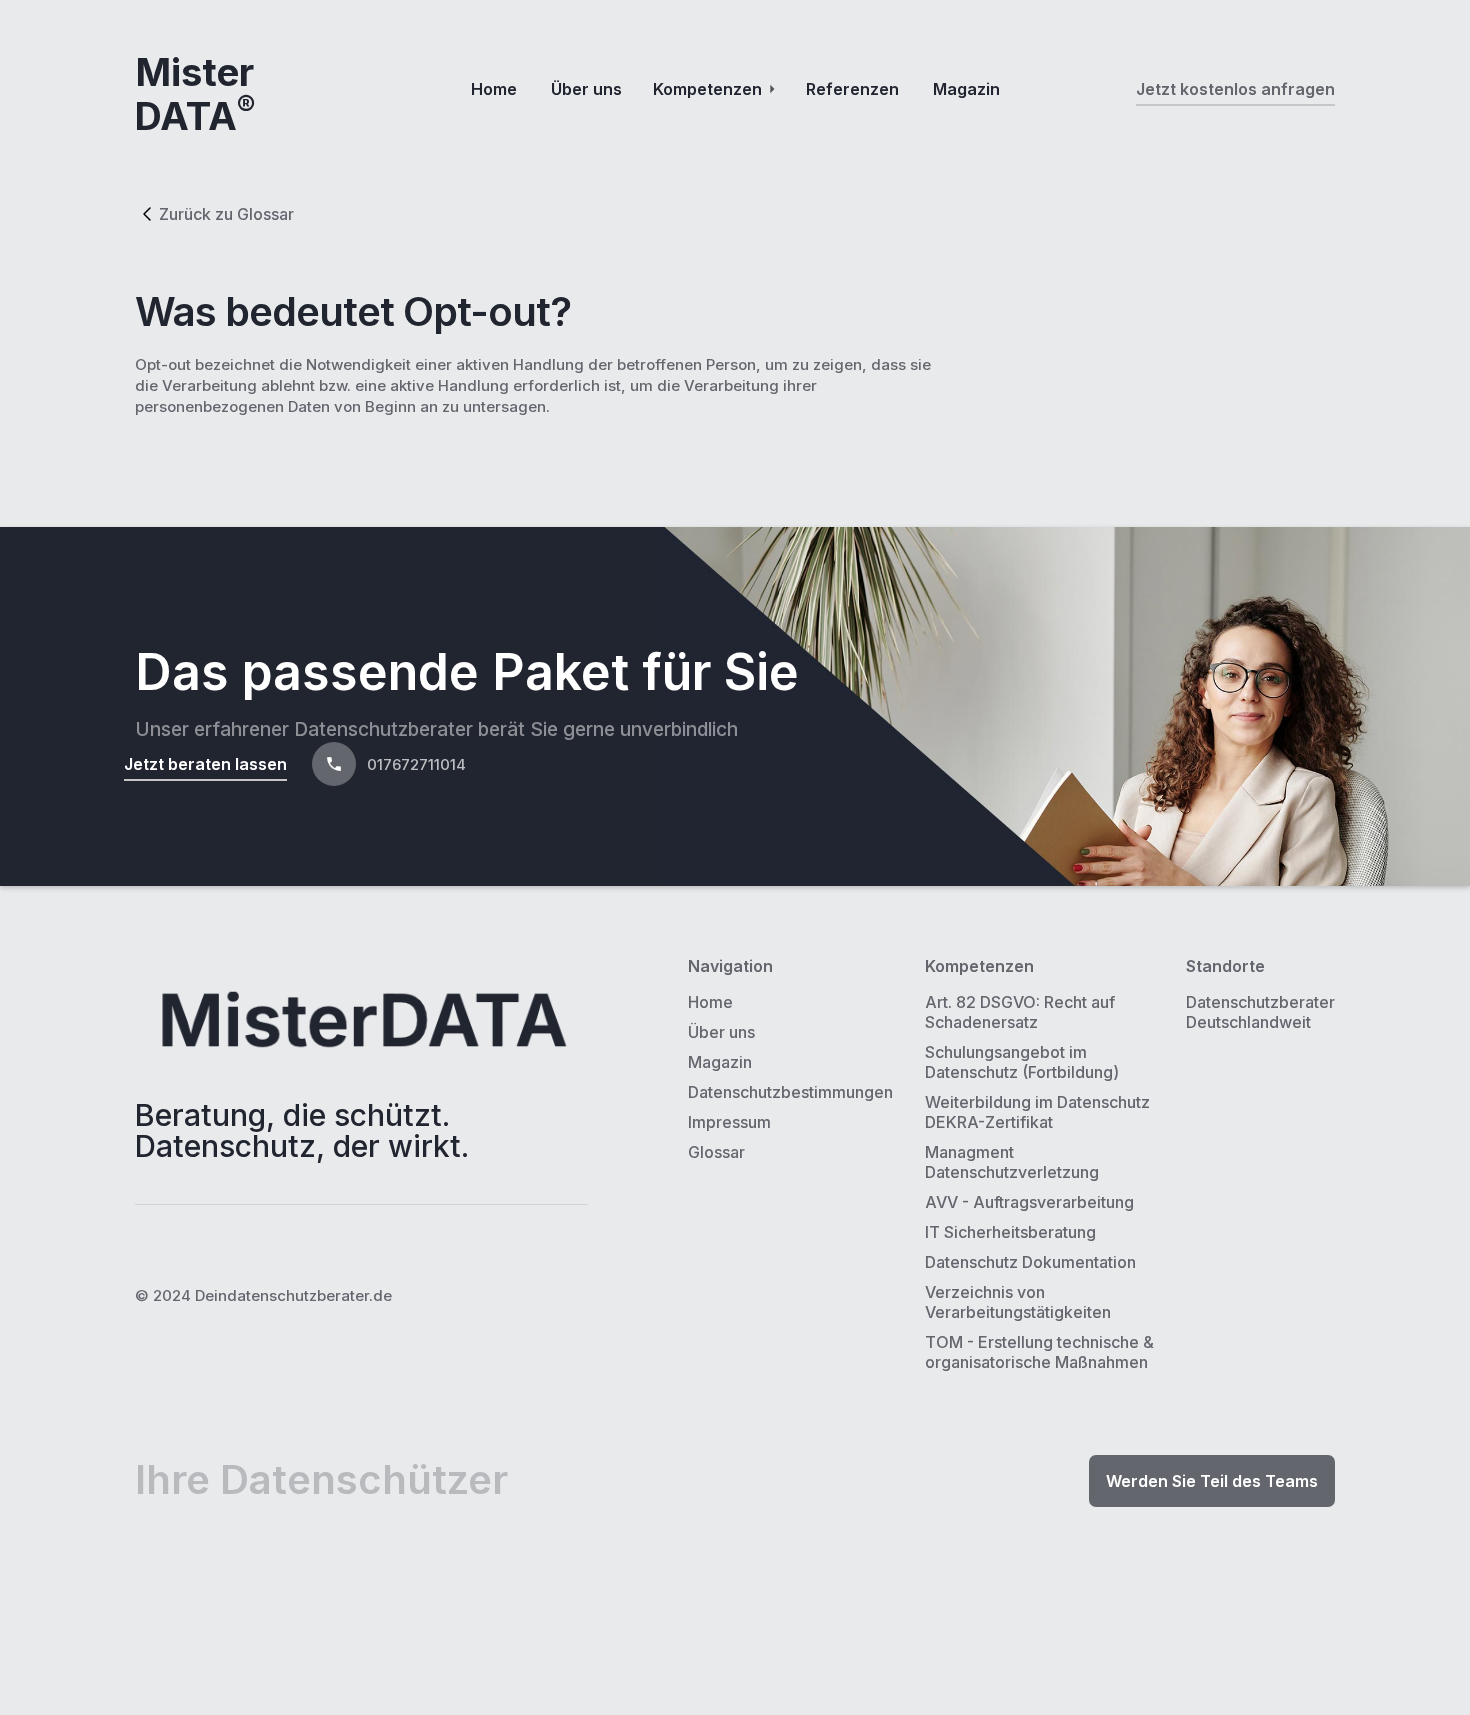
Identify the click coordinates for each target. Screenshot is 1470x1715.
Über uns (586, 89)
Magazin (966, 89)
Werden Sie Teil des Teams (1212, 1481)
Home (494, 89)
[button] (714, 89)
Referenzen (852, 89)
